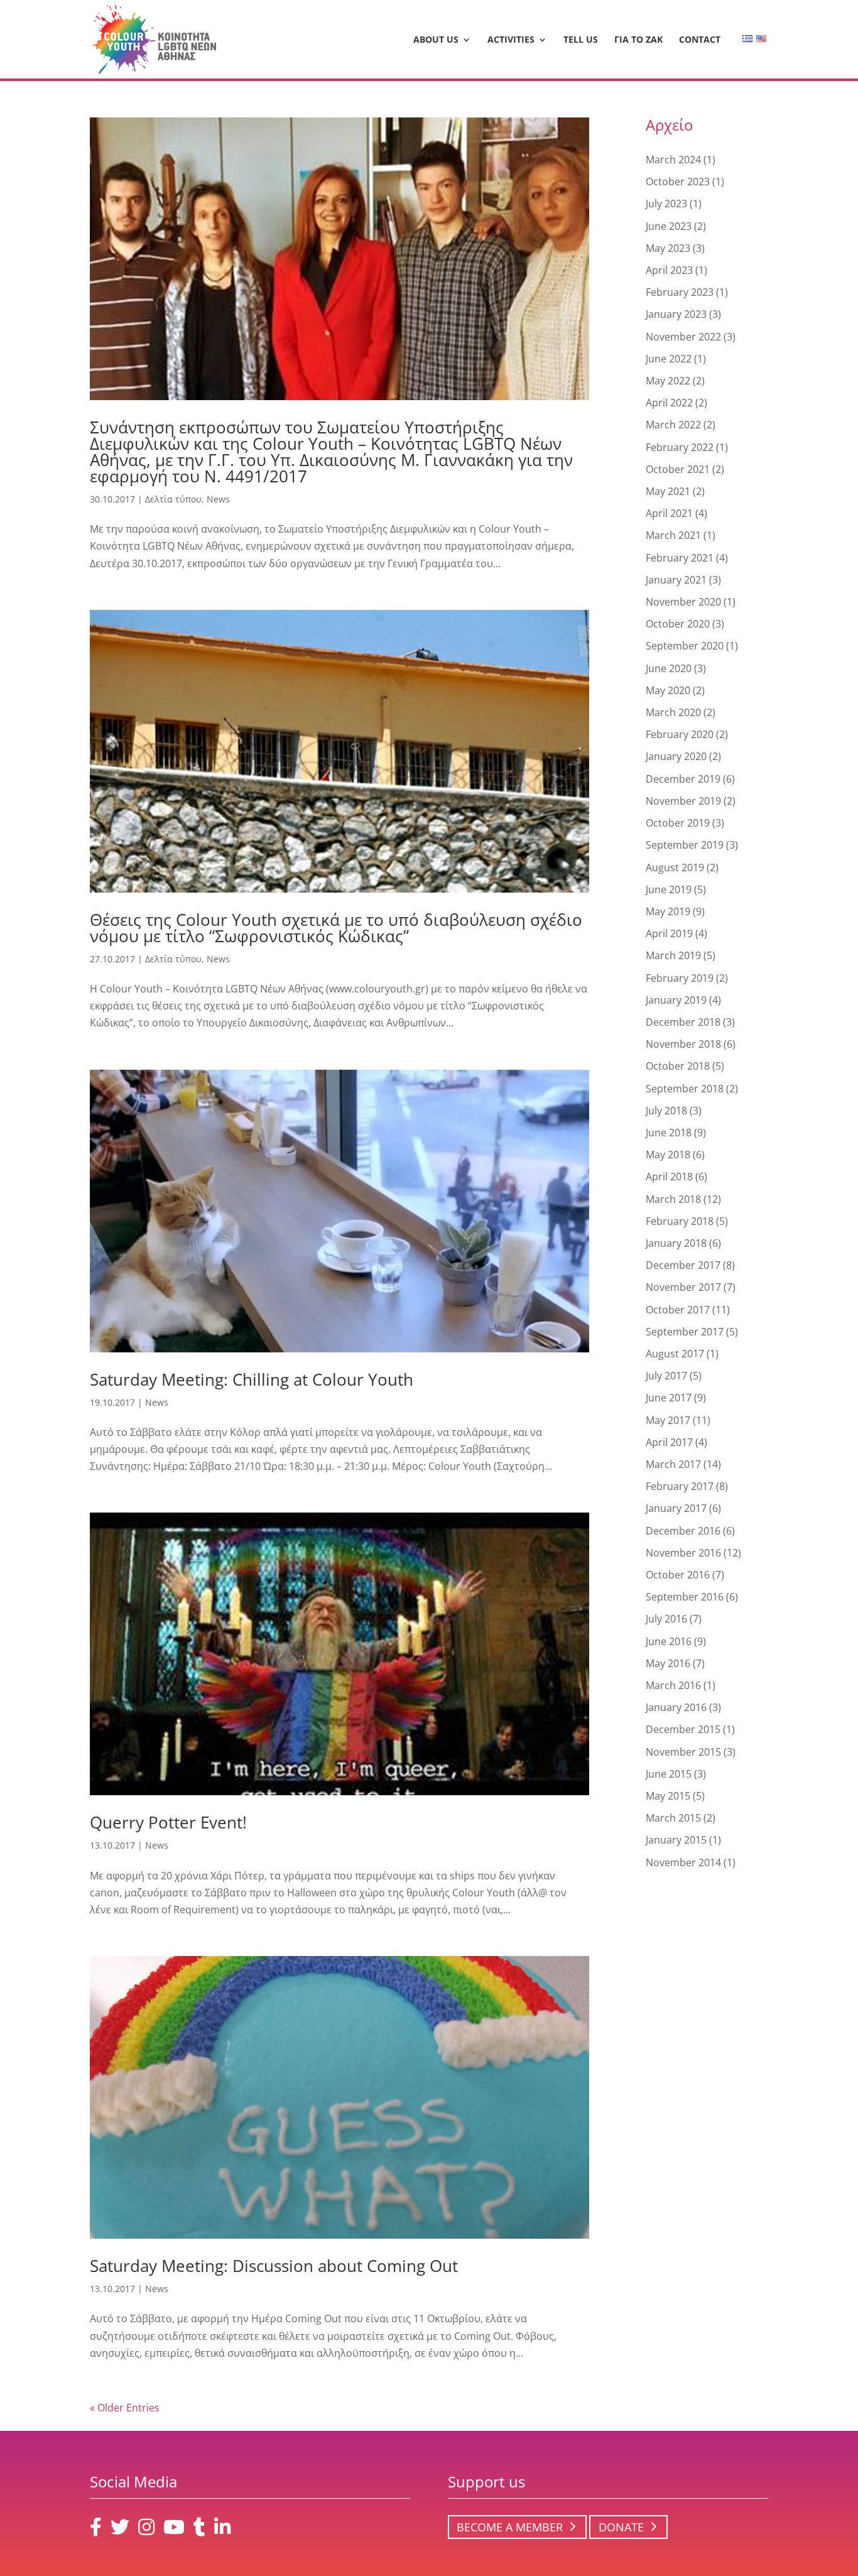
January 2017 (676, 1508)
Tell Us (581, 40)
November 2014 (683, 1862)
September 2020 (685, 646)
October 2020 (678, 624)
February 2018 (680, 1221)
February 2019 (680, 978)
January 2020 (676, 756)
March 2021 (673, 535)
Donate (621, 2527)
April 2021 (669, 513)
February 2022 (680, 447)
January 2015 (676, 1840)
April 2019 (669, 933)
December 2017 (683, 1265)
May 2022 (668, 381)
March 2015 (673, 1818)
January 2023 (676, 314)
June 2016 (669, 1641)
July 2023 (666, 204)
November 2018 (683, 1044)
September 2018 (685, 1089)
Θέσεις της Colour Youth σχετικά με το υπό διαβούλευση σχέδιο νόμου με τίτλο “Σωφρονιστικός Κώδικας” (336, 928)
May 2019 (668, 911)
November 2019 (683, 801)
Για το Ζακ (638, 40)
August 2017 (675, 1354)
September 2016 (685, 1597)
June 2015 (669, 1774)
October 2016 (678, 1575)
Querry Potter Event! (168, 1822)
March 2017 (673, 1464)
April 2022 (669, 403)
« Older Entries (125, 2408)
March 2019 (673, 955)
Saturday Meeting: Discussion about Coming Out (274, 2266)
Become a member (510, 2527)
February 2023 (680, 292)
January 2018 (676, 1243)
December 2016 (683, 1531)
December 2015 (683, 1729)
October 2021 (678, 469)
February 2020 (680, 734)
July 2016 (666, 1619)
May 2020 (668, 690)
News (218, 499)
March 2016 (673, 1685)
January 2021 (676, 580)
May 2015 (668, 1796)
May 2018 (668, 1155)
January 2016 (676, 1707)
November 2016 (683, 1553)
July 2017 (666, 1376)
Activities (511, 40)
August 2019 (675, 867)
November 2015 (683, 1752)
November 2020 (683, 602)
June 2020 (669, 668)
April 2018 (669, 1177)
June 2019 (669, 889)
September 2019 (685, 845)
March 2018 (673, 1199)
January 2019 (676, 1000)
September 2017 (685, 1332)
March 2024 (673, 160)
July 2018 (666, 1111)
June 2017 (669, 1398)
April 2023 (669, 270)
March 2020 (673, 712)
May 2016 (668, 1663)
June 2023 (669, 226)
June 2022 (669, 359)
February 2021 (680, 558)
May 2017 (668, 1420)
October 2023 (678, 182)
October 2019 (678, 823)
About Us (436, 40)
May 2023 (668, 248)
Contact (700, 40)
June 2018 (669, 1133)
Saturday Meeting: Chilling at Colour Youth (252, 1379)
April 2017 (669, 1442)
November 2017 (683, 1287)
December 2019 (683, 779)
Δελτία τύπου (173, 499)
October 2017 (678, 1310)
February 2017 (680, 1486)
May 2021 (668, 491)
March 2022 (673, 425)
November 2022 (683, 337)
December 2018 (683, 1022)
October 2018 (678, 1066)
